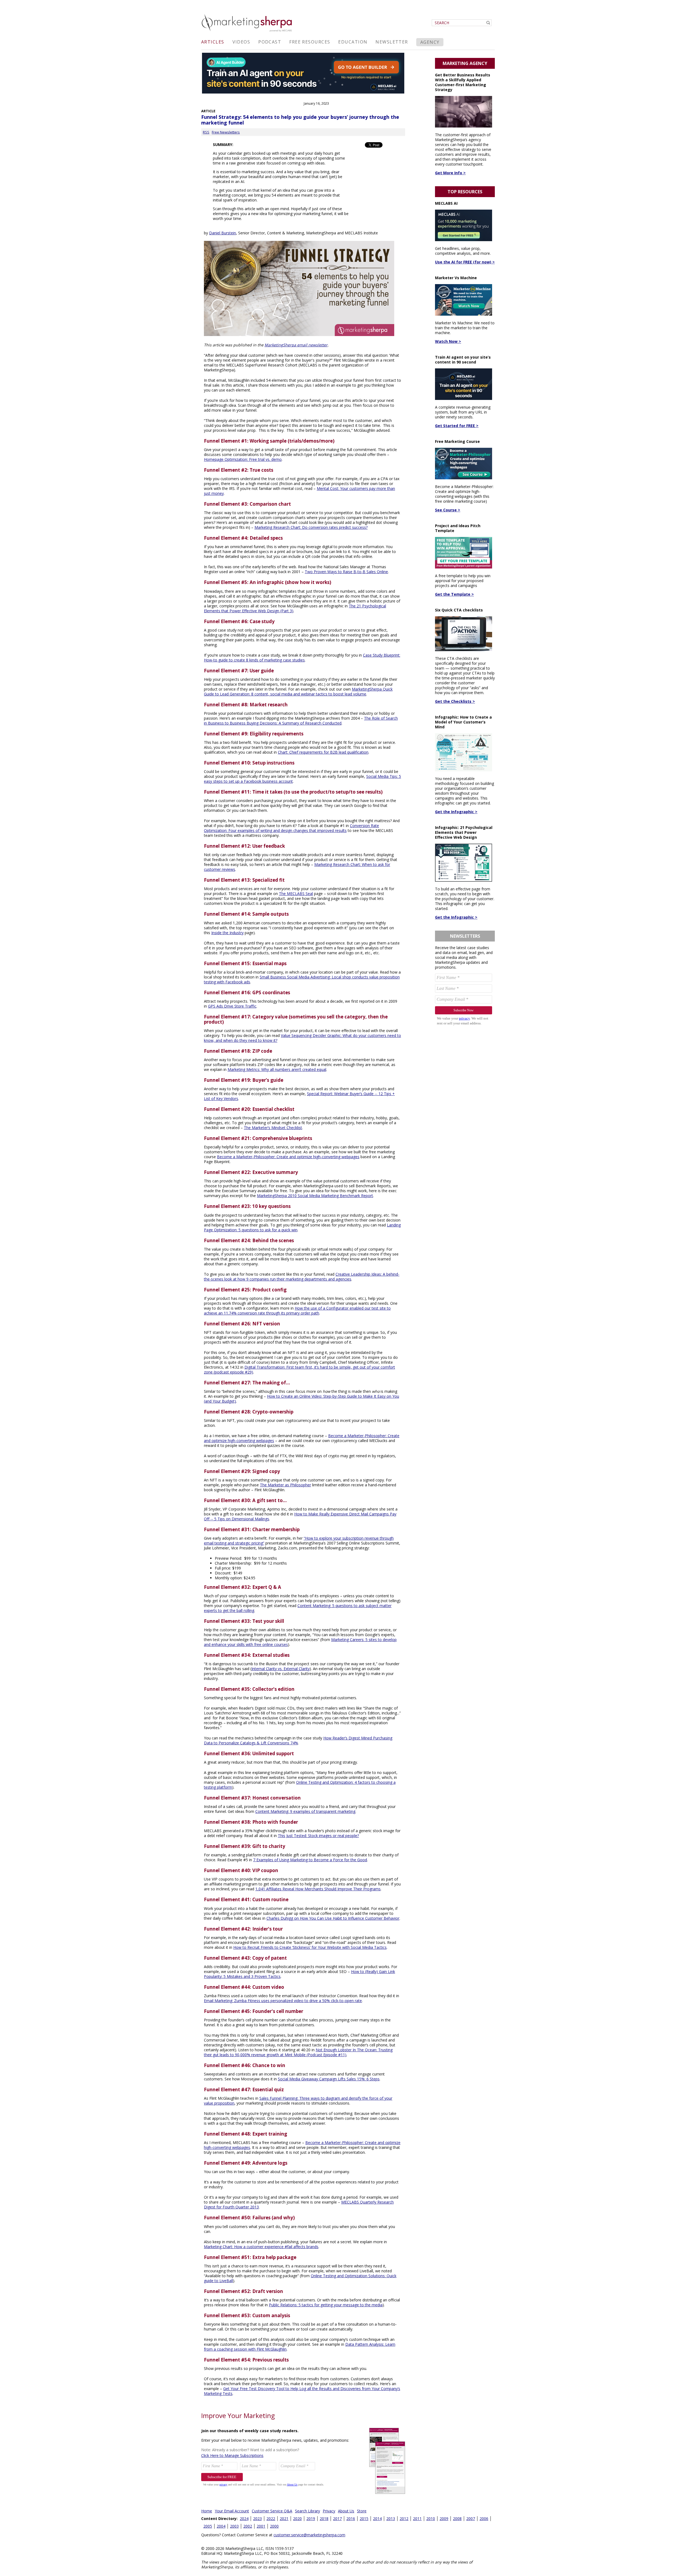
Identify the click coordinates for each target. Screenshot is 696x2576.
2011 (417, 2518)
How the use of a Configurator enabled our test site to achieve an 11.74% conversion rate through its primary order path (297, 1311)
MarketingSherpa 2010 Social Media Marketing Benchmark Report (315, 1196)
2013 (391, 2518)
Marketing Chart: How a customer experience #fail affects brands (261, 2247)
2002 (248, 2526)
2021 (284, 2518)
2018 (324, 2518)
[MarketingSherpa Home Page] (247, 32)
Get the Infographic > (456, 812)
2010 (431, 2518)
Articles (213, 42)
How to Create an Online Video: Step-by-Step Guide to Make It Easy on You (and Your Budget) (302, 1399)
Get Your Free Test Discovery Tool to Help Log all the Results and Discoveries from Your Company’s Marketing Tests (302, 2391)
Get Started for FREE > (457, 426)
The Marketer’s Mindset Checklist (273, 1128)
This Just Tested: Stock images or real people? (318, 1836)
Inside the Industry (227, 933)
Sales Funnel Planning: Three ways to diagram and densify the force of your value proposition (298, 2101)
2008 (457, 2518)
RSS (206, 132)
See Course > (448, 510)
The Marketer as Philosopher (285, 1485)
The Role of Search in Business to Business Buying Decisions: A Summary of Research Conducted (301, 721)
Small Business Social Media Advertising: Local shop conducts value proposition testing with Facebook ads (302, 979)
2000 (274, 2526)
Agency (430, 42)
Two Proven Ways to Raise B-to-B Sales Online (346, 572)
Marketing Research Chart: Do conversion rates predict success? (311, 527)
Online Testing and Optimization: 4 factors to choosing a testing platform (300, 1785)
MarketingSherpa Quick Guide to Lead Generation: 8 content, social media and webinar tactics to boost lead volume (298, 692)
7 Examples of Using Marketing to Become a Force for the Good (310, 1860)
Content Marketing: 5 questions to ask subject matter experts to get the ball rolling (298, 1608)
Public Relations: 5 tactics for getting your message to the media (326, 2305)
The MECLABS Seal (296, 894)
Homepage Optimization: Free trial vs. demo (243, 459)
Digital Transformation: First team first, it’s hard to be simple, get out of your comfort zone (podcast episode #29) (299, 1370)
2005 (208, 2526)
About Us (346, 2511)
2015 (364, 2518)
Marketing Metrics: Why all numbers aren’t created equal (277, 1069)
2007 (471, 2518)
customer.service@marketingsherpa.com (309, 2535)
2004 (221, 2526)
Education (353, 42)
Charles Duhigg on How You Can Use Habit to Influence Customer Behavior (333, 1918)
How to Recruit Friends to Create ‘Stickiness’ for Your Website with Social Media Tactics (310, 1947)
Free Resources (310, 42)
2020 (297, 2518)
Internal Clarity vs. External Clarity (281, 1669)
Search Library (307, 2511)
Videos (241, 42)
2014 (377, 2518)
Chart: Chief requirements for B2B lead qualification (323, 752)
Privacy (329, 2511)
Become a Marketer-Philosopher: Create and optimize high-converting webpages (288, 1157)
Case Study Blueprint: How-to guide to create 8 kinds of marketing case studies (302, 658)
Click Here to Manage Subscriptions (232, 2455)
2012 (404, 2518)
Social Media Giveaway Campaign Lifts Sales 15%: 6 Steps (329, 2079)
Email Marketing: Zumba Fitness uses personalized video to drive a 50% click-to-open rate (283, 2001)
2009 (444, 2518)
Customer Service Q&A (272, 2511)
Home (207, 2511)
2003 (234, 2526)
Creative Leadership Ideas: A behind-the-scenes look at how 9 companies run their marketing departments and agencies (302, 1277)
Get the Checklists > (455, 701)
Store (362, 2511)
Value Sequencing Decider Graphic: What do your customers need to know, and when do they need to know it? (302, 1038)
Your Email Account (232, 2511)
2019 (311, 2518)
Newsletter (392, 42)
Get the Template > (454, 594)
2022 (271, 2518)
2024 (244, 2518)
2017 (337, 2518)
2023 (257, 2518)
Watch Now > (448, 341)
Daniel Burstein (223, 233)
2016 (351, 2518)
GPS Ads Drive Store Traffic (232, 1006)
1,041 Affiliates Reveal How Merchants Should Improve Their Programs (318, 1889)
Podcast (270, 42)
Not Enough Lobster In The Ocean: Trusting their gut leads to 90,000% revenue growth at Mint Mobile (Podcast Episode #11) (298, 2052)
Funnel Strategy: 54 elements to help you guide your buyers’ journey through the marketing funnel (300, 120)
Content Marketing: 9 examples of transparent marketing (305, 1811)
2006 (484, 2518)
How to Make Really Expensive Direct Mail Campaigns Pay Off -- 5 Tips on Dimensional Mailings (300, 1516)
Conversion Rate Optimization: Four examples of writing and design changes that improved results (291, 828)
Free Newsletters (226, 132)
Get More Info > (450, 173)
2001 (261, 2526)
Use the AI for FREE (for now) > (465, 262)
